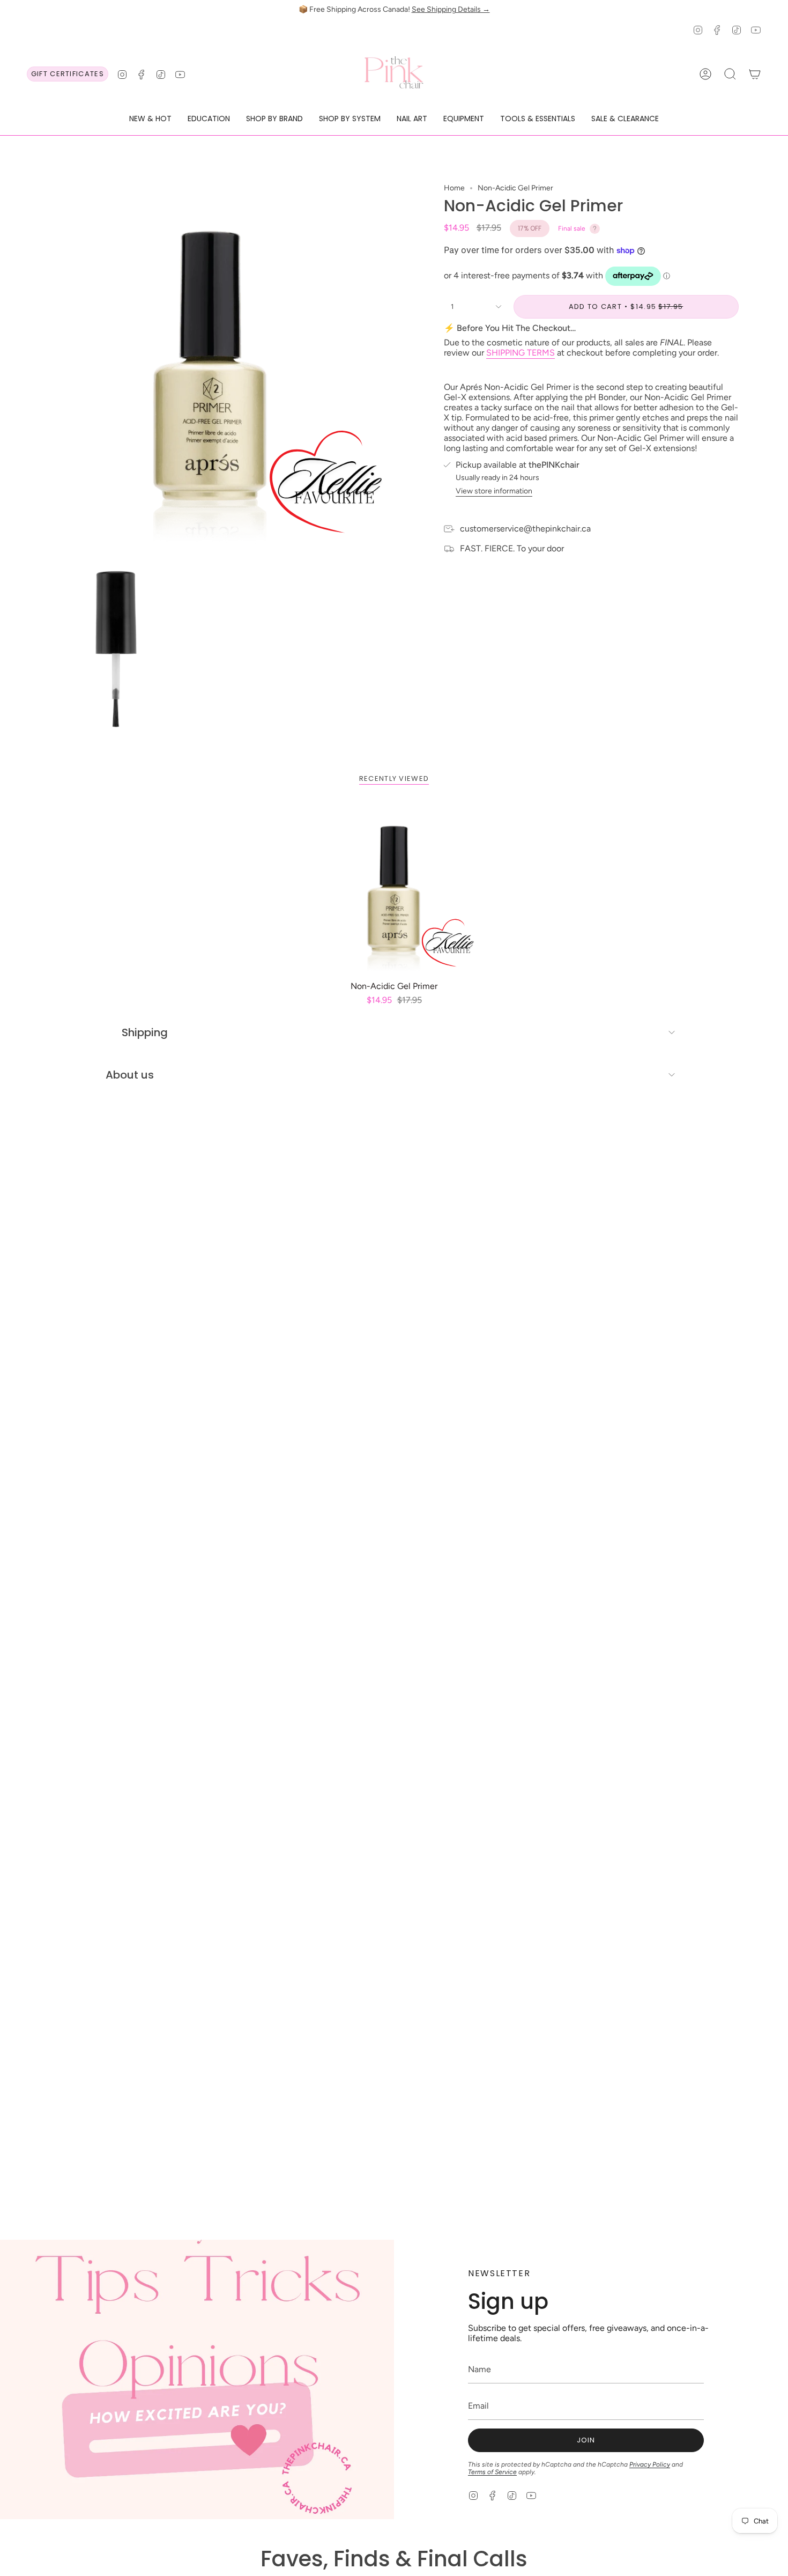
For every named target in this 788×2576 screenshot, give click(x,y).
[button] (150, 119)
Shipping (145, 1032)
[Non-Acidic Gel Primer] (394, 890)
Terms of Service (492, 2472)
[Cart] (755, 74)
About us (130, 1075)
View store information (494, 491)
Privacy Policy (650, 2464)
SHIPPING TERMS (521, 353)
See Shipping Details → (451, 9)
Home (454, 188)
